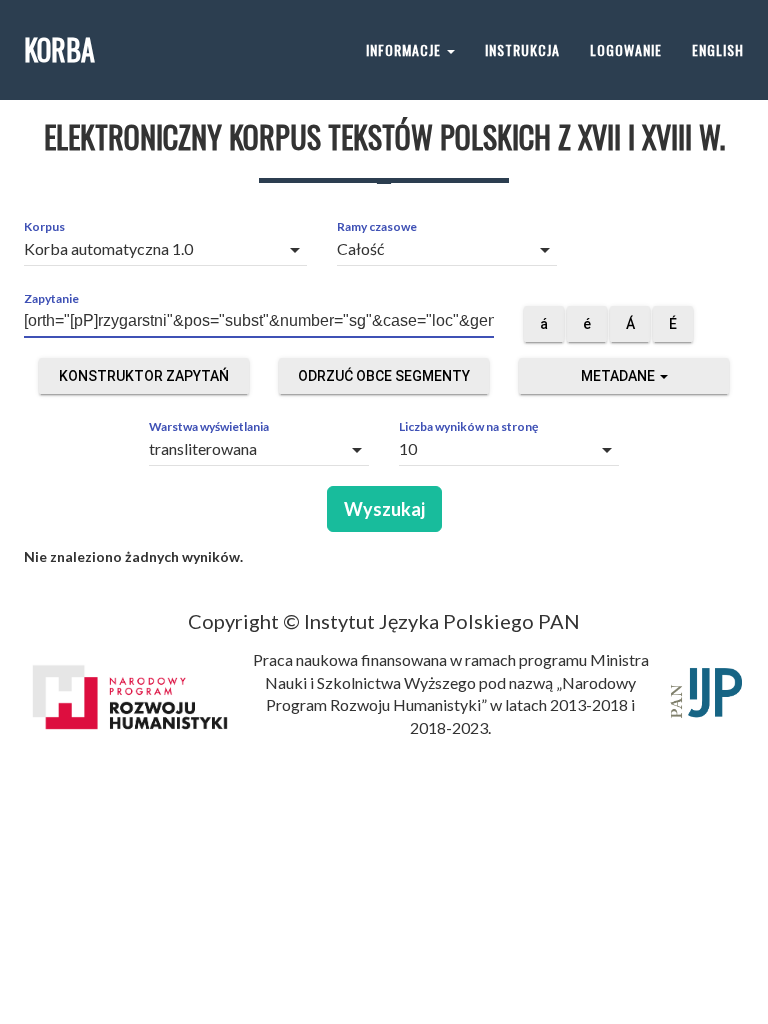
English (718, 49)
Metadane (619, 376)
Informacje (405, 49)
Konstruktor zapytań (144, 376)
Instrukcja (522, 49)
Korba (59, 49)
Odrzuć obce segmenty (384, 376)
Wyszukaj (384, 509)
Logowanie (626, 49)
